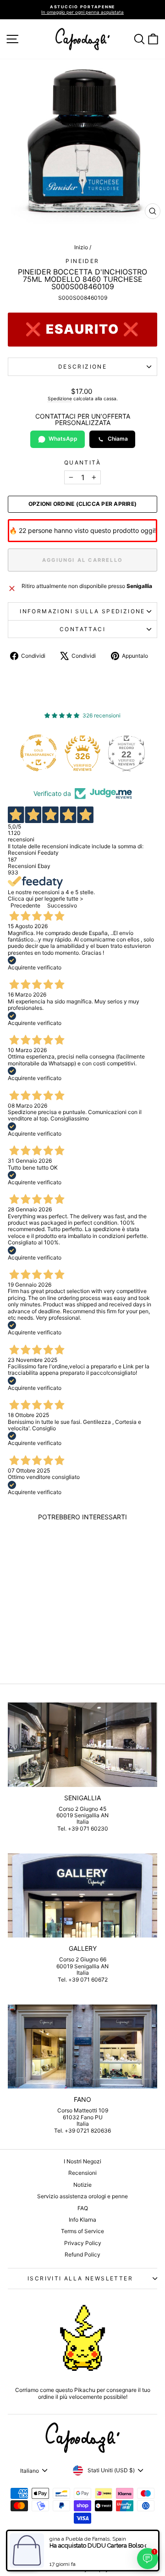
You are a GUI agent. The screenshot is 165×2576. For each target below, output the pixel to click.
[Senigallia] (82, 1744)
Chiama (118, 439)
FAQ (83, 2208)
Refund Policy (82, 2254)
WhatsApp (63, 439)
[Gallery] (82, 1896)
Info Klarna (82, 2220)
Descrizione (82, 367)
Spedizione (60, 398)
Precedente (25, 905)
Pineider (82, 261)
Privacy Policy (83, 2243)
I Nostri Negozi (82, 2161)
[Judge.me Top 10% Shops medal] (130, 753)
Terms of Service (82, 2231)
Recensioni (82, 2173)
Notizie (82, 2185)
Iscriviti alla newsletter (80, 2278)
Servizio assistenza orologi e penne (82, 2196)
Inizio (81, 247)
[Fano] (82, 2047)
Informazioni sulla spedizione (82, 611)
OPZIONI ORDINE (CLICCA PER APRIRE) (82, 504)
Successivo (62, 905)
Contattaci (82, 629)
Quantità (82, 463)
